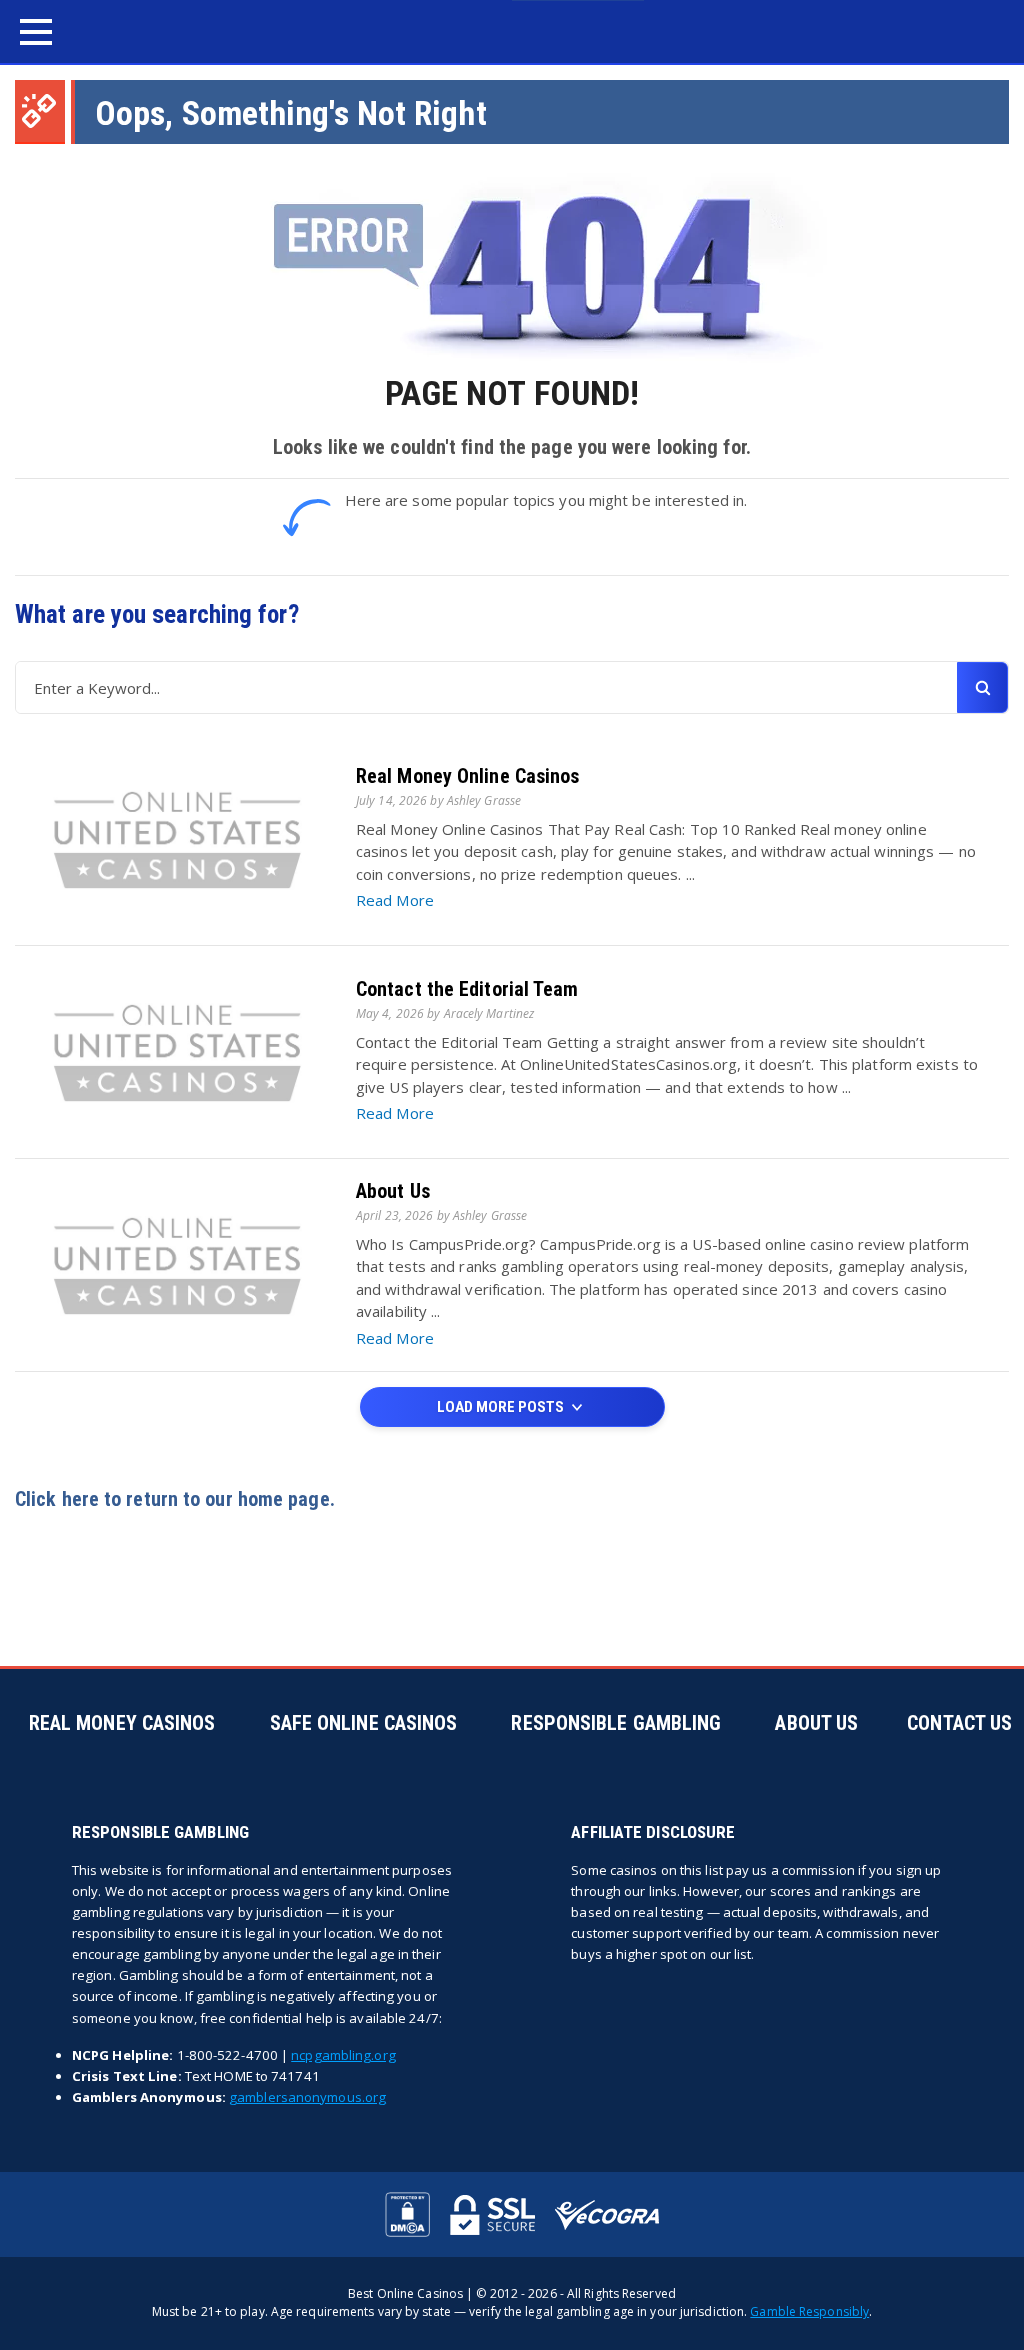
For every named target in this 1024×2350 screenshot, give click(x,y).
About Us (393, 1191)
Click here (57, 1499)
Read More (395, 900)
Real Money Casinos (122, 1723)
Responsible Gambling (616, 1723)
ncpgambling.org (343, 2055)
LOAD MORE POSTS (502, 1407)
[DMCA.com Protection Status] (407, 2214)
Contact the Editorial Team (467, 989)
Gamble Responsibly (809, 2311)
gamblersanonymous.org (307, 2097)
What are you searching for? (157, 614)
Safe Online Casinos (364, 1723)
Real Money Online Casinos (468, 776)
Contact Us (959, 1723)
